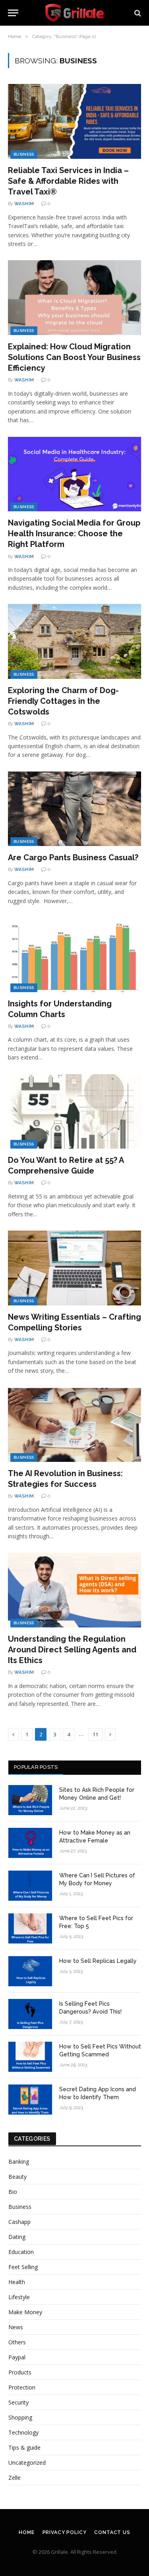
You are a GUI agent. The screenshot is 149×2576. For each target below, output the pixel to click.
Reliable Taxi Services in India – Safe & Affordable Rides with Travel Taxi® (68, 181)
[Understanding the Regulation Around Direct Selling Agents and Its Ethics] (74, 1590)
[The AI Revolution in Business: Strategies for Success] (74, 1425)
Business (24, 154)
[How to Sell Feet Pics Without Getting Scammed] (30, 2057)
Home (26, 2532)
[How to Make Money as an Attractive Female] (30, 1843)
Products (20, 2372)
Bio (13, 2192)
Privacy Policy (65, 2532)
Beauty (17, 2177)
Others (17, 2342)
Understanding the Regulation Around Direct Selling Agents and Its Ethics (72, 1650)
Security (18, 2402)
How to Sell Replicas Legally (98, 1961)
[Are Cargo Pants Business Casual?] (74, 809)
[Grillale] (75, 13)
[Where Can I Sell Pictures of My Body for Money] (30, 1886)
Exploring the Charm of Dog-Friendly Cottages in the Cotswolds (63, 701)
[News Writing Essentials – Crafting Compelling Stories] (74, 1268)
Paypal (17, 2357)
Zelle (15, 2478)
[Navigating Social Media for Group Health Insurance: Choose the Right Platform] (74, 474)
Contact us (112, 2532)
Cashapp (19, 2222)
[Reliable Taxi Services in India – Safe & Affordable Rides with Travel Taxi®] (74, 121)
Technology (23, 2432)
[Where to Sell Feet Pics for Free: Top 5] (30, 1928)
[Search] (137, 13)
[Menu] (13, 13)
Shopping (20, 2417)
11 (95, 1734)
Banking (19, 2162)
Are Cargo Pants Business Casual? (73, 857)
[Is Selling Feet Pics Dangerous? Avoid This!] (30, 2014)
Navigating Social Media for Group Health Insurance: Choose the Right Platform (74, 533)
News (16, 2327)
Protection (22, 2387)
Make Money (25, 2312)
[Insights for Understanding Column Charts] (74, 955)
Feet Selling (23, 2267)
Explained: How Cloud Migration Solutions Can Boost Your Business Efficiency (74, 357)
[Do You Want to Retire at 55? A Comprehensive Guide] (74, 1111)
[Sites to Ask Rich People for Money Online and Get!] (30, 1800)
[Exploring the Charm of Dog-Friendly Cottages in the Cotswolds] (74, 641)
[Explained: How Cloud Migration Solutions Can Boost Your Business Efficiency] (74, 297)
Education (21, 2252)
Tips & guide (24, 2447)
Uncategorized (27, 2463)
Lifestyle (19, 2297)
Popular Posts (36, 1767)
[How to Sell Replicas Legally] (30, 1971)
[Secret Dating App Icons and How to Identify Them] (30, 2100)
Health (17, 2282)
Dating (17, 2237)
